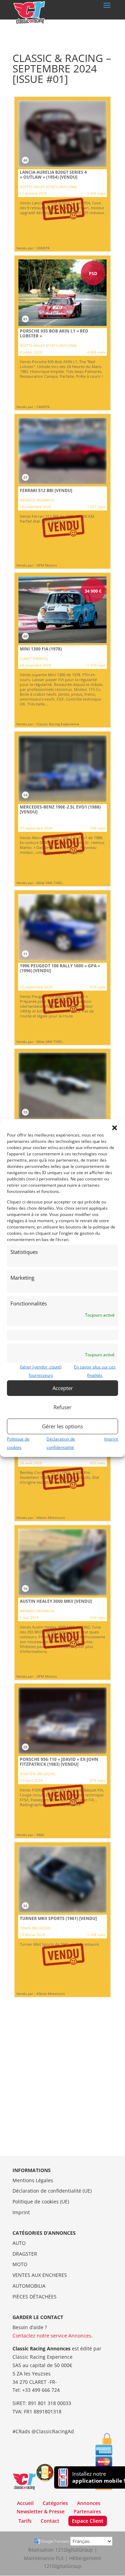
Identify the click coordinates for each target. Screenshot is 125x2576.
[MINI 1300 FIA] (62, 650)
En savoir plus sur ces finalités (95, 1371)
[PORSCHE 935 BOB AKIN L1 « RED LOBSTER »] (62, 333)
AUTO (19, 2243)
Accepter (63, 1388)
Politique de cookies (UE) (41, 2202)
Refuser (62, 1407)
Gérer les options (62, 1426)
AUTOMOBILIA (29, 2286)
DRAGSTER (25, 2254)
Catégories (55, 2503)
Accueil (25, 2503)
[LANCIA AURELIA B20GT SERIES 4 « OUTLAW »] (62, 174)
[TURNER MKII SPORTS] (62, 1920)
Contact (50, 2521)
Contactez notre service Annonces (52, 2336)
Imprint (111, 1439)
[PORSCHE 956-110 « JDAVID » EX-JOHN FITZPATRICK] (62, 1761)
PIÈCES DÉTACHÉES (35, 2297)
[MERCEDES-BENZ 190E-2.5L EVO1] (62, 809)
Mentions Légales (33, 2180)
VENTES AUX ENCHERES (40, 2275)
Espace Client (88, 2521)
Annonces (89, 2503)
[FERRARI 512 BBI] (62, 491)
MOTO (20, 2264)
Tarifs (25, 2521)
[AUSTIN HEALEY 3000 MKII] (62, 1602)
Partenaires (87, 2511)
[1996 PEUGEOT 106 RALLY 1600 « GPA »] (62, 968)
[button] (115, 1128)
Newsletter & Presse (41, 2511)
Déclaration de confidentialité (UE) (52, 2191)
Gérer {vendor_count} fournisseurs (41, 1371)
